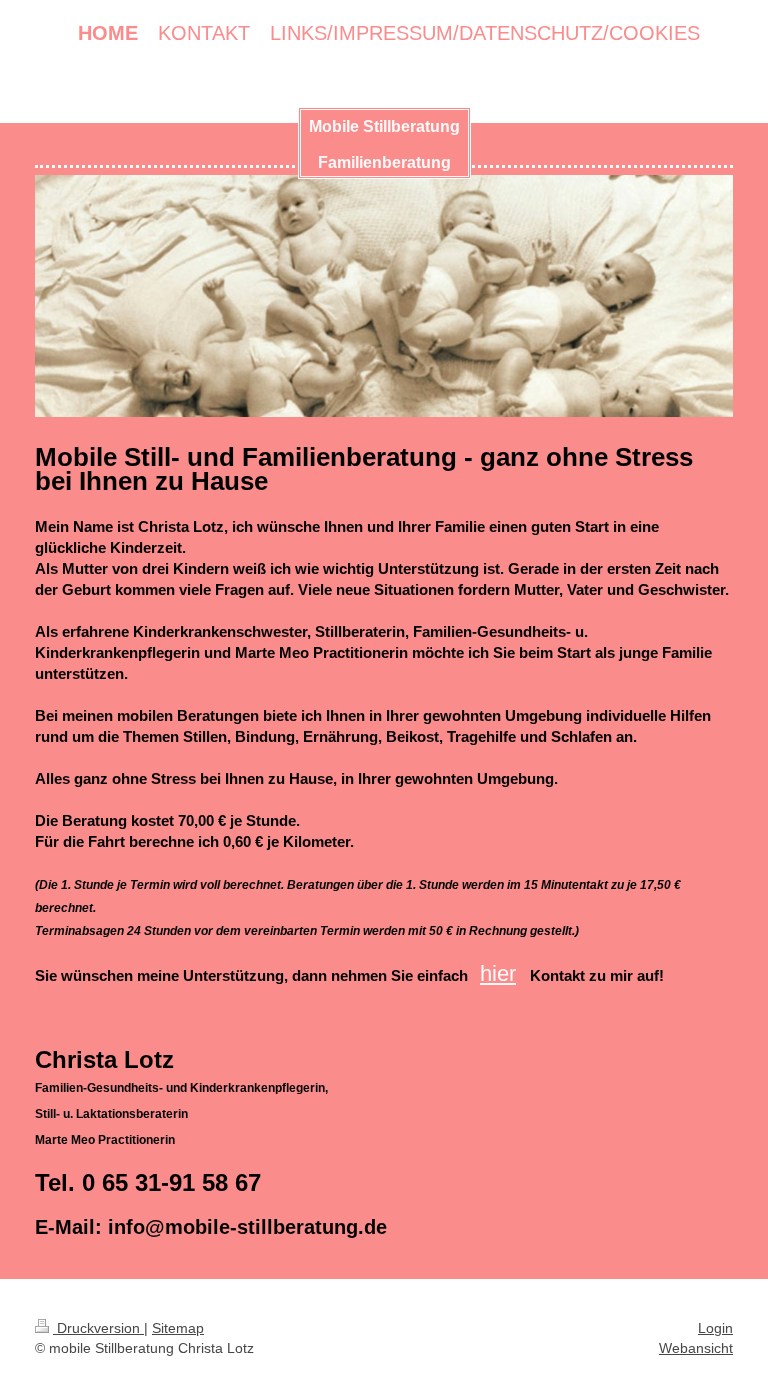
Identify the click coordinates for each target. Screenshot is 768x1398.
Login (715, 1328)
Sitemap (178, 1328)
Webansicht (696, 1348)
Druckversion (98, 1328)
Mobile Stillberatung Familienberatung (384, 144)
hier (498, 973)
